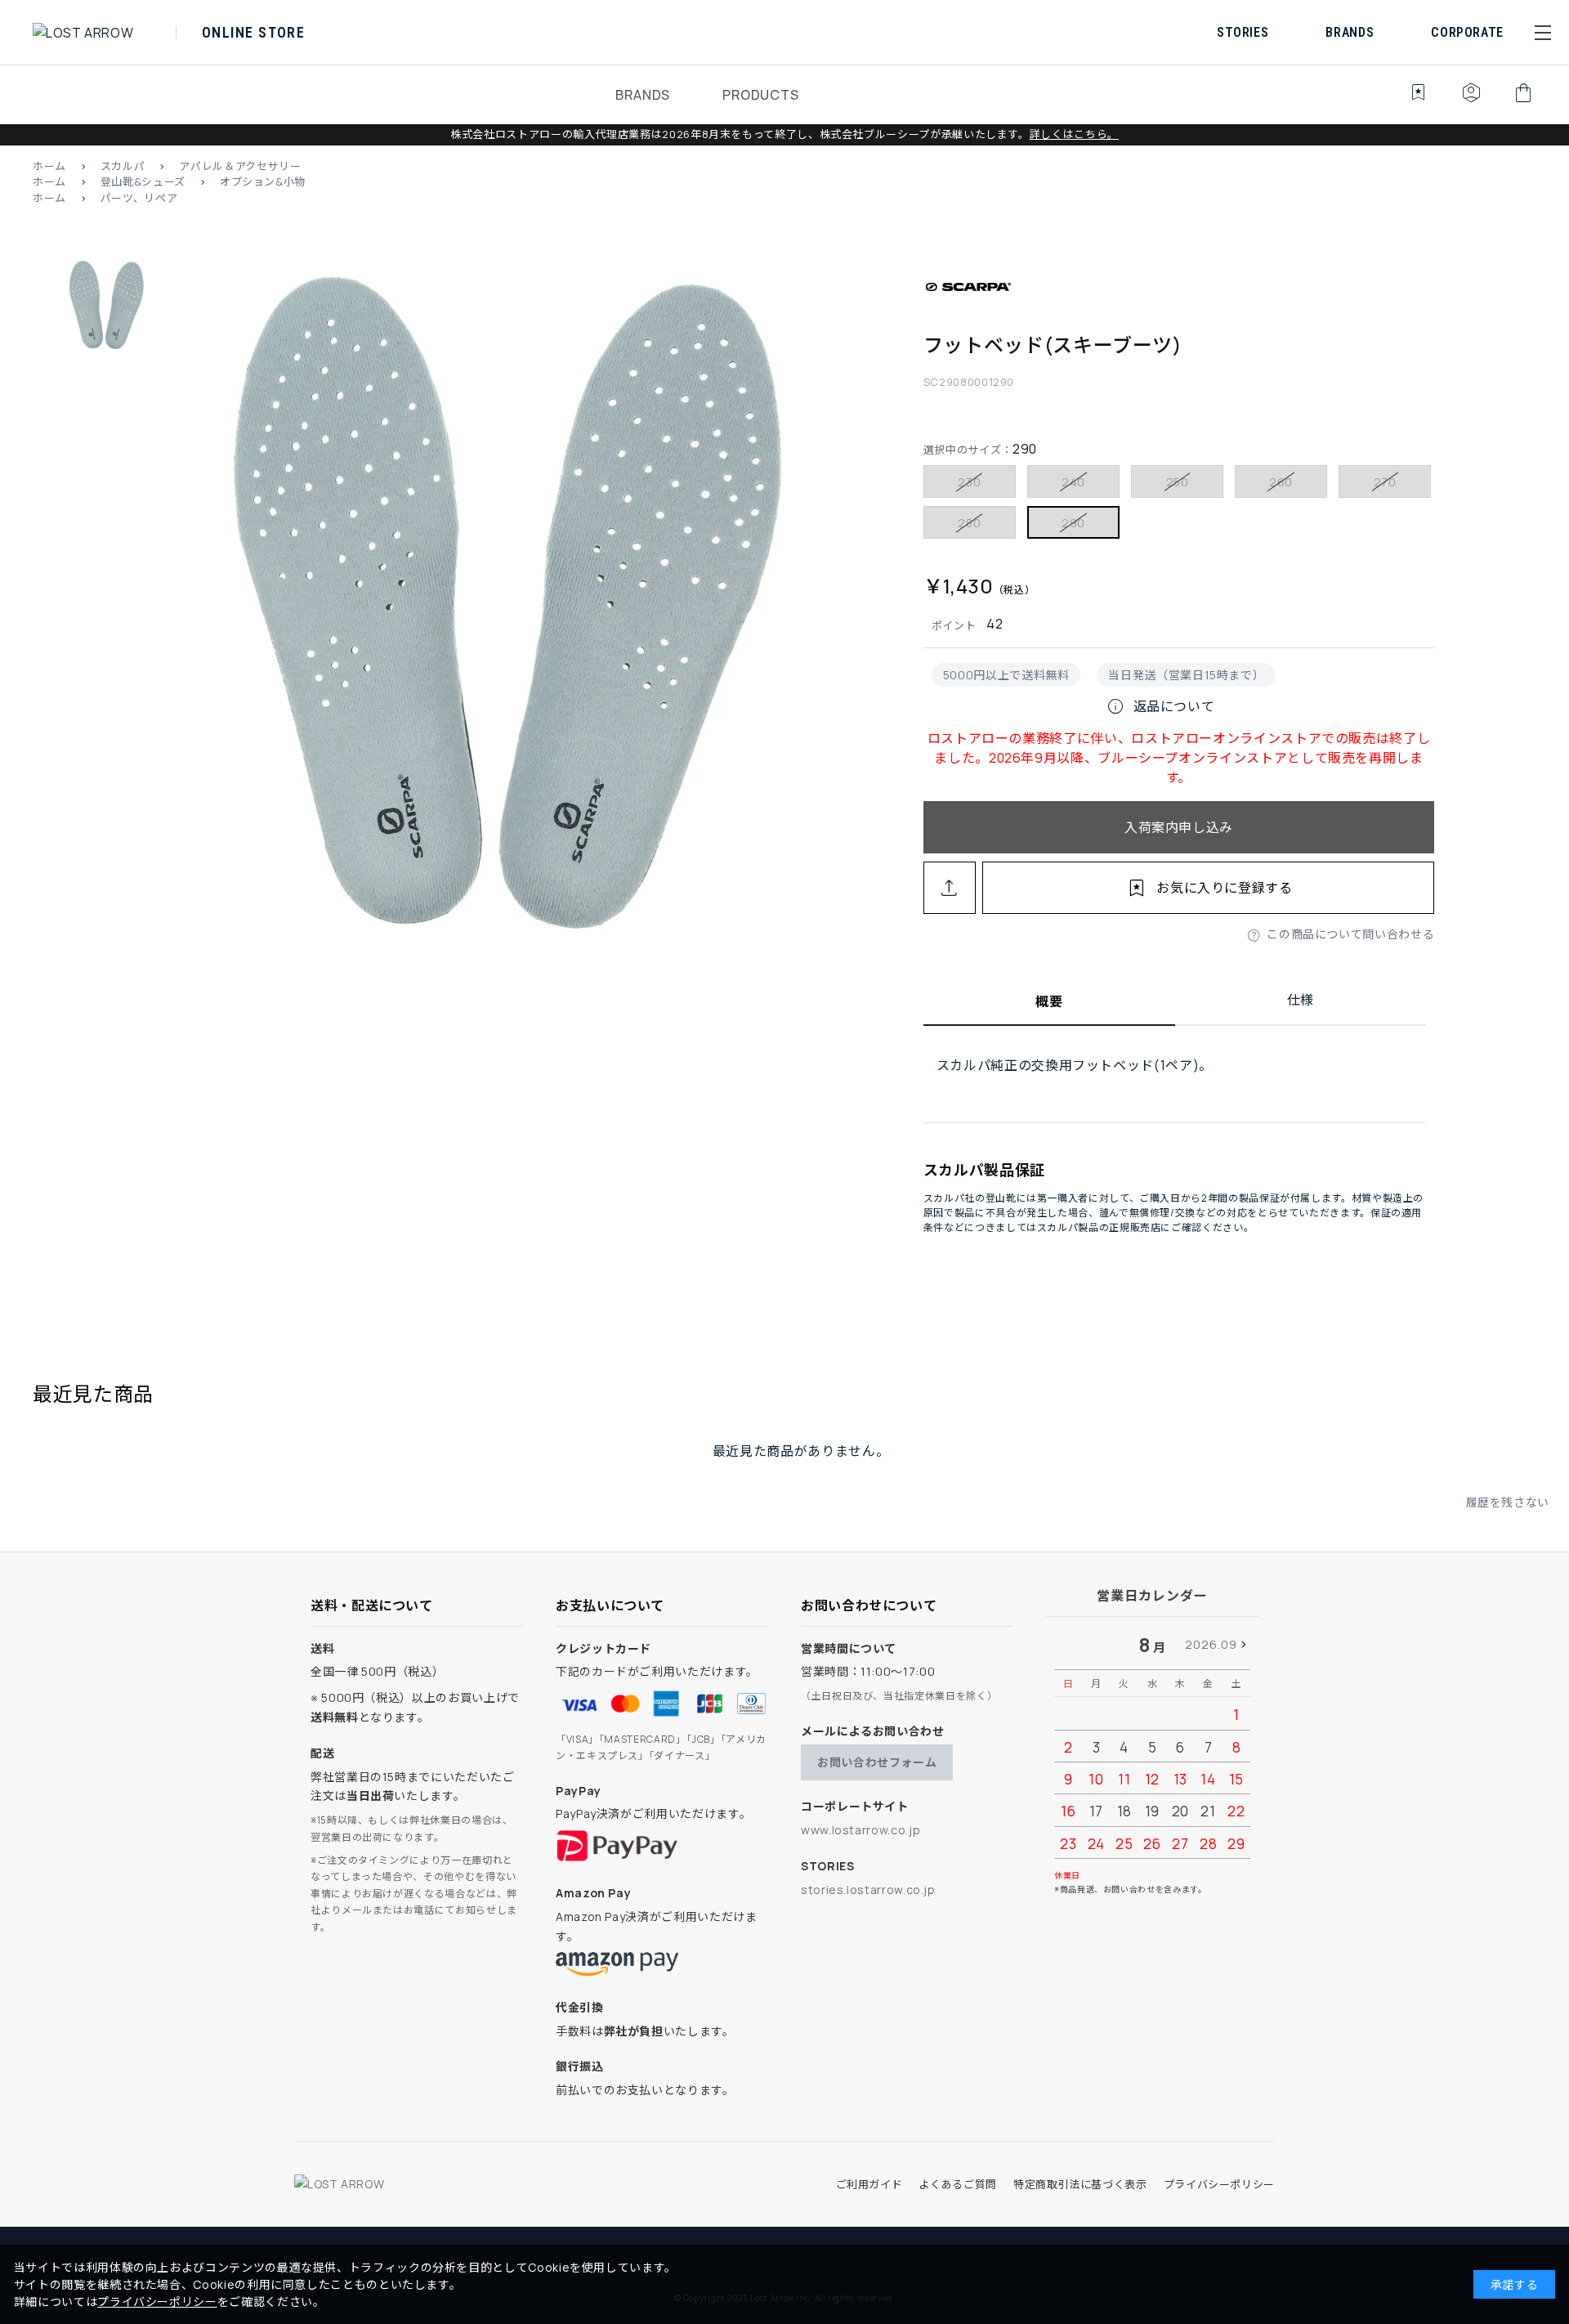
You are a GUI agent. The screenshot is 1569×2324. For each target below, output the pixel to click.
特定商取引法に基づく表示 (1080, 2184)
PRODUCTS (760, 95)
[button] (1543, 33)
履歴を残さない (1508, 1502)
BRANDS (643, 95)
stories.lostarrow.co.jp (868, 1890)
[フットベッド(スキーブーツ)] (491, 608)
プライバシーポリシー (1219, 2184)
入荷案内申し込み (1179, 827)
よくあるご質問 (957, 2184)
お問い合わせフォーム (877, 1762)
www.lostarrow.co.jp (860, 1830)
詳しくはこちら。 (1074, 134)
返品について (1160, 706)
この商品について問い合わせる (1350, 934)
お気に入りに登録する (1224, 888)
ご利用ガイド (869, 2184)
